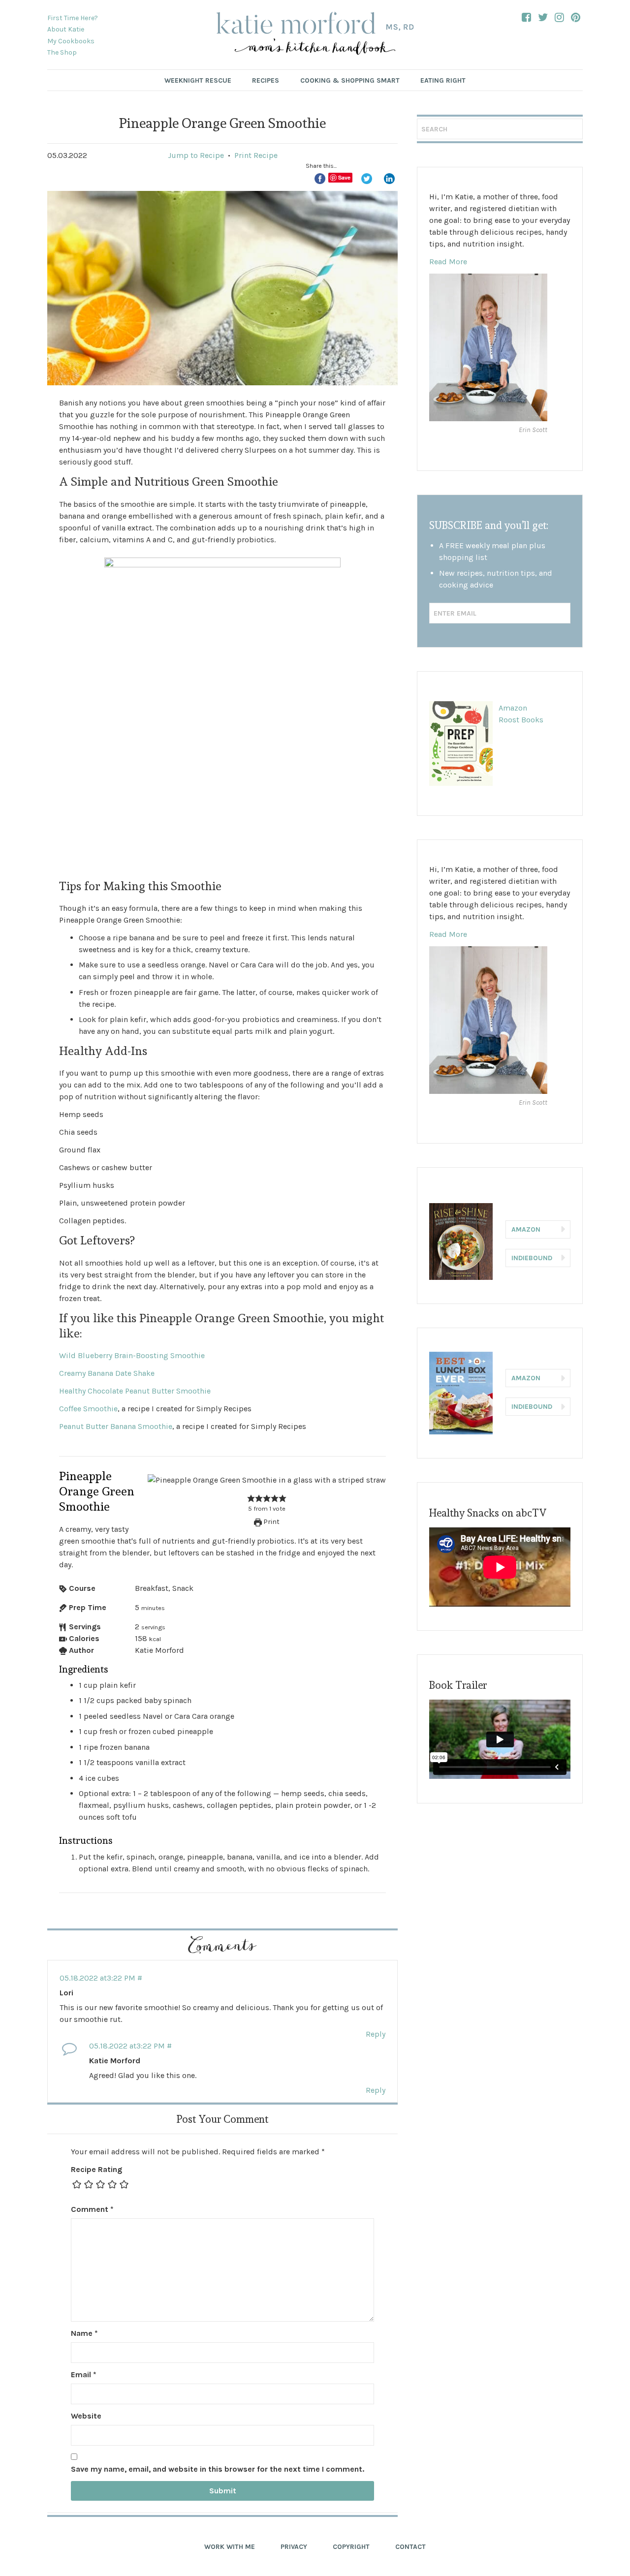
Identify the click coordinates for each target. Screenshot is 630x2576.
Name (84, 2333)
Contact (410, 2547)
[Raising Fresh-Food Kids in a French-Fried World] (315, 35)
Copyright (351, 2547)
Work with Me (230, 2547)
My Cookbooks (71, 41)
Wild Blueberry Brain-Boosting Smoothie (132, 1355)
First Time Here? (73, 18)
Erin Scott (533, 430)
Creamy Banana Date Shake (107, 1373)
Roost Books (521, 720)
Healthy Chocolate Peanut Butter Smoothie (135, 1391)
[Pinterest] (576, 17)
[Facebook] (526, 17)
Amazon (513, 708)
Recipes (266, 80)
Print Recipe (256, 155)
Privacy (294, 2547)
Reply (376, 2034)
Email (84, 2374)
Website (86, 2416)
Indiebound (532, 1258)
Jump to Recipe (196, 155)
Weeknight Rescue (198, 80)
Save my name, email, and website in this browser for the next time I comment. (218, 2469)
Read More (448, 262)
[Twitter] (543, 17)
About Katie (66, 29)
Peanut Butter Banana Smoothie (116, 1426)
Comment (92, 2209)
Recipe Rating (96, 2169)
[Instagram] (559, 17)
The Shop (62, 52)
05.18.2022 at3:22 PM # (101, 1978)
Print (271, 1522)
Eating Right (443, 80)
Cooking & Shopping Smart (350, 80)
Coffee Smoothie (88, 1409)
